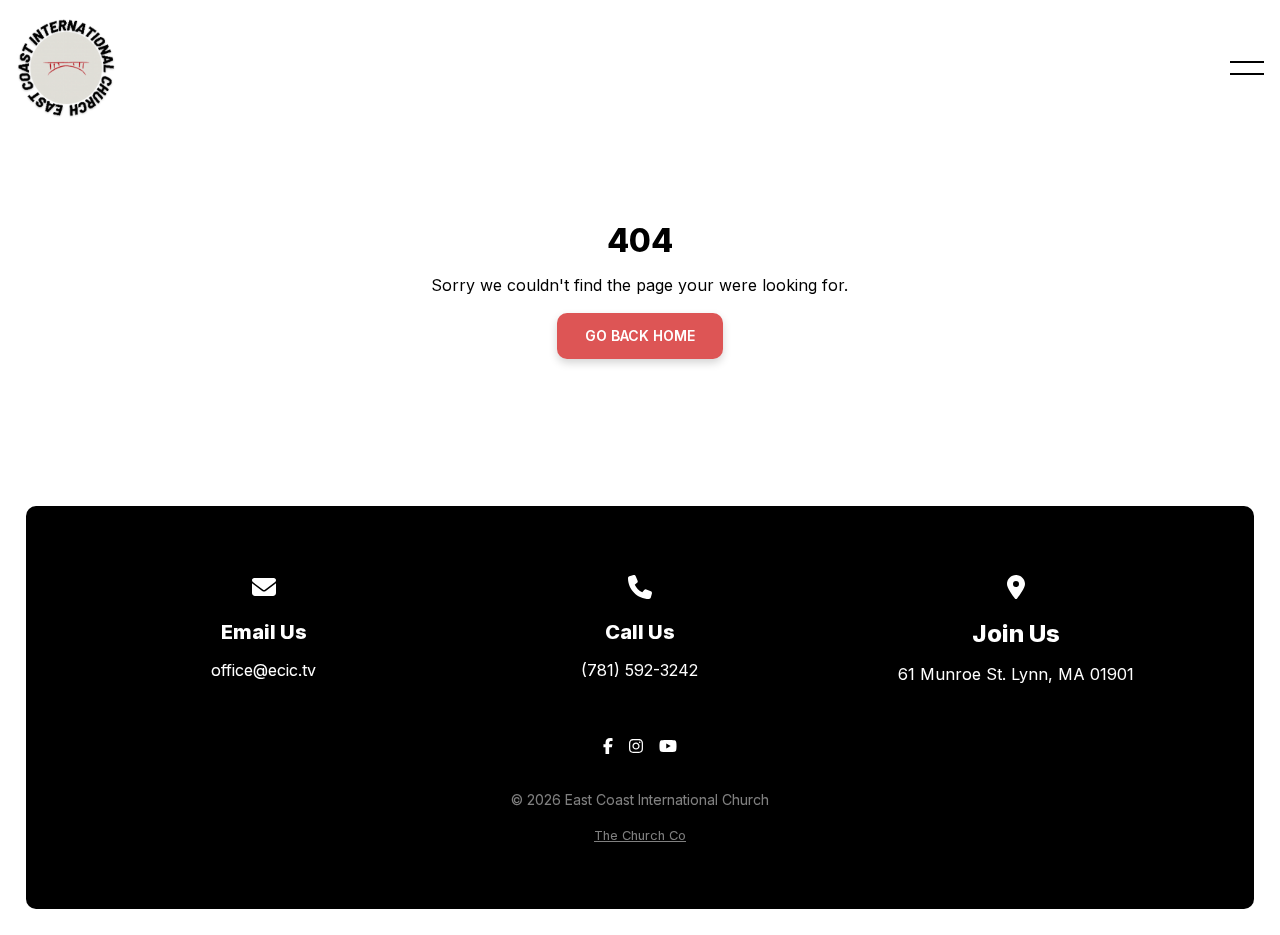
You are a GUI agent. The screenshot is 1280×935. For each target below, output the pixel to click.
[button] (1247, 68)
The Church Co (640, 835)
